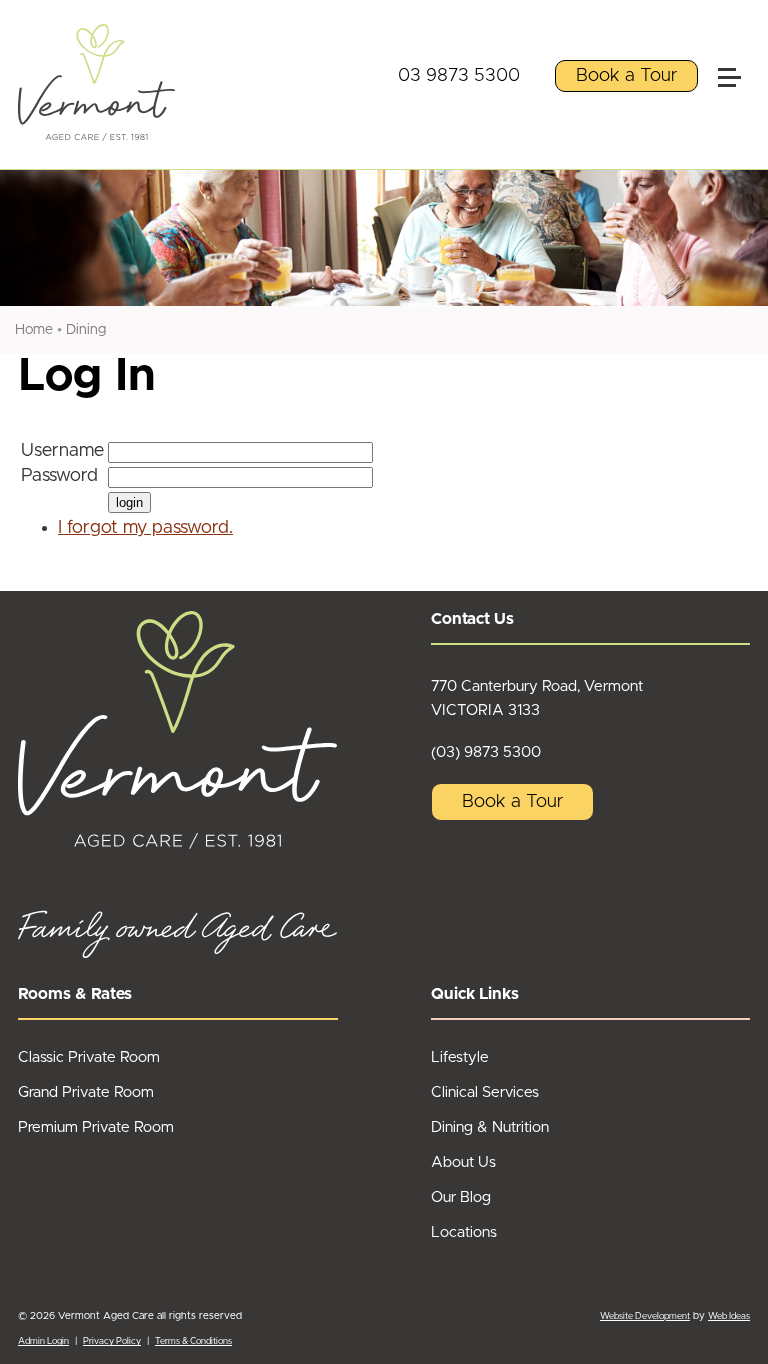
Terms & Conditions (193, 1341)
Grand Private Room (86, 1092)
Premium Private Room (96, 1127)
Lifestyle (460, 1057)
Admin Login (43, 1341)
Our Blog (461, 1197)
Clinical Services (485, 1092)
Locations (464, 1232)
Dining (86, 330)
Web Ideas (729, 1316)
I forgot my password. (145, 528)
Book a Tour (626, 76)
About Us (463, 1162)
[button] (738, 34)
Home (34, 330)
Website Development (645, 1316)
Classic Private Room (89, 1057)
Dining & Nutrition (490, 1127)
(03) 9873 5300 (486, 752)
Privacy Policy (112, 1341)
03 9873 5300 (459, 76)
